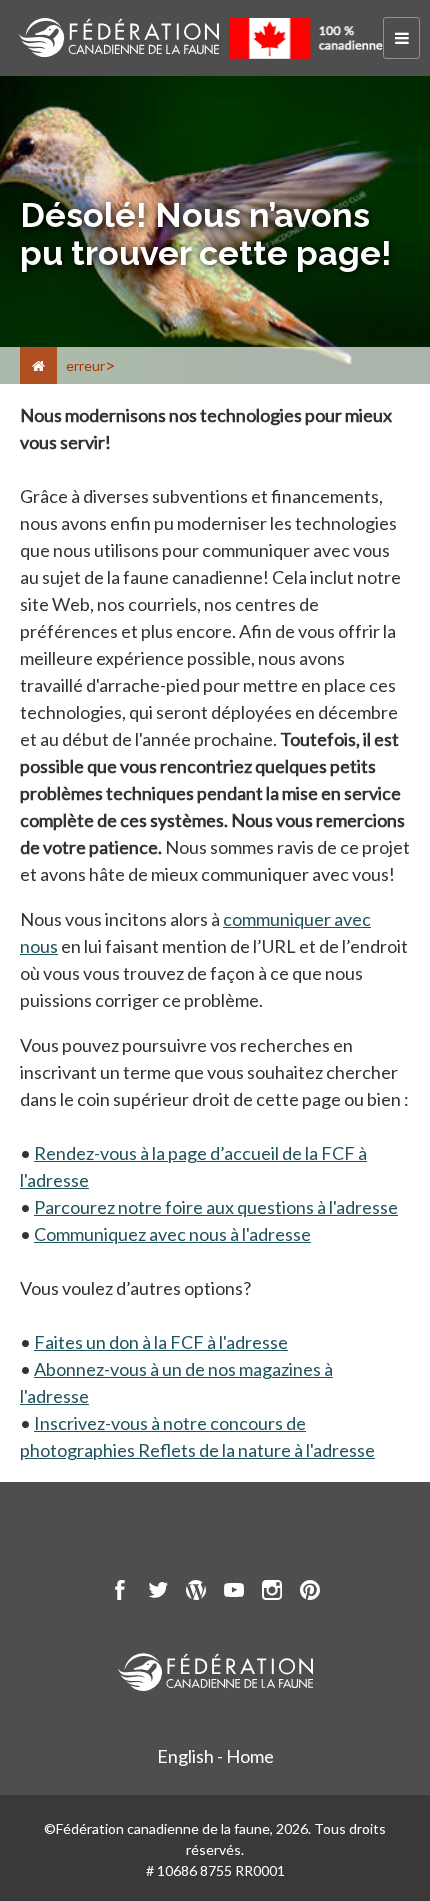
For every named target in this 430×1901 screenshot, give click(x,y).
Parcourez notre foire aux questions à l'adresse (216, 1207)
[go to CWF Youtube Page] (234, 1593)
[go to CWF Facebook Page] (120, 1593)
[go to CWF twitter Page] (158, 1593)
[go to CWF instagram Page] (272, 1593)
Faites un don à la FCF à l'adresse (161, 1342)
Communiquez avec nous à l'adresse (172, 1234)
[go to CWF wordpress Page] (196, 1593)
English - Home (215, 1756)
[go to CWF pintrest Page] (310, 1593)
